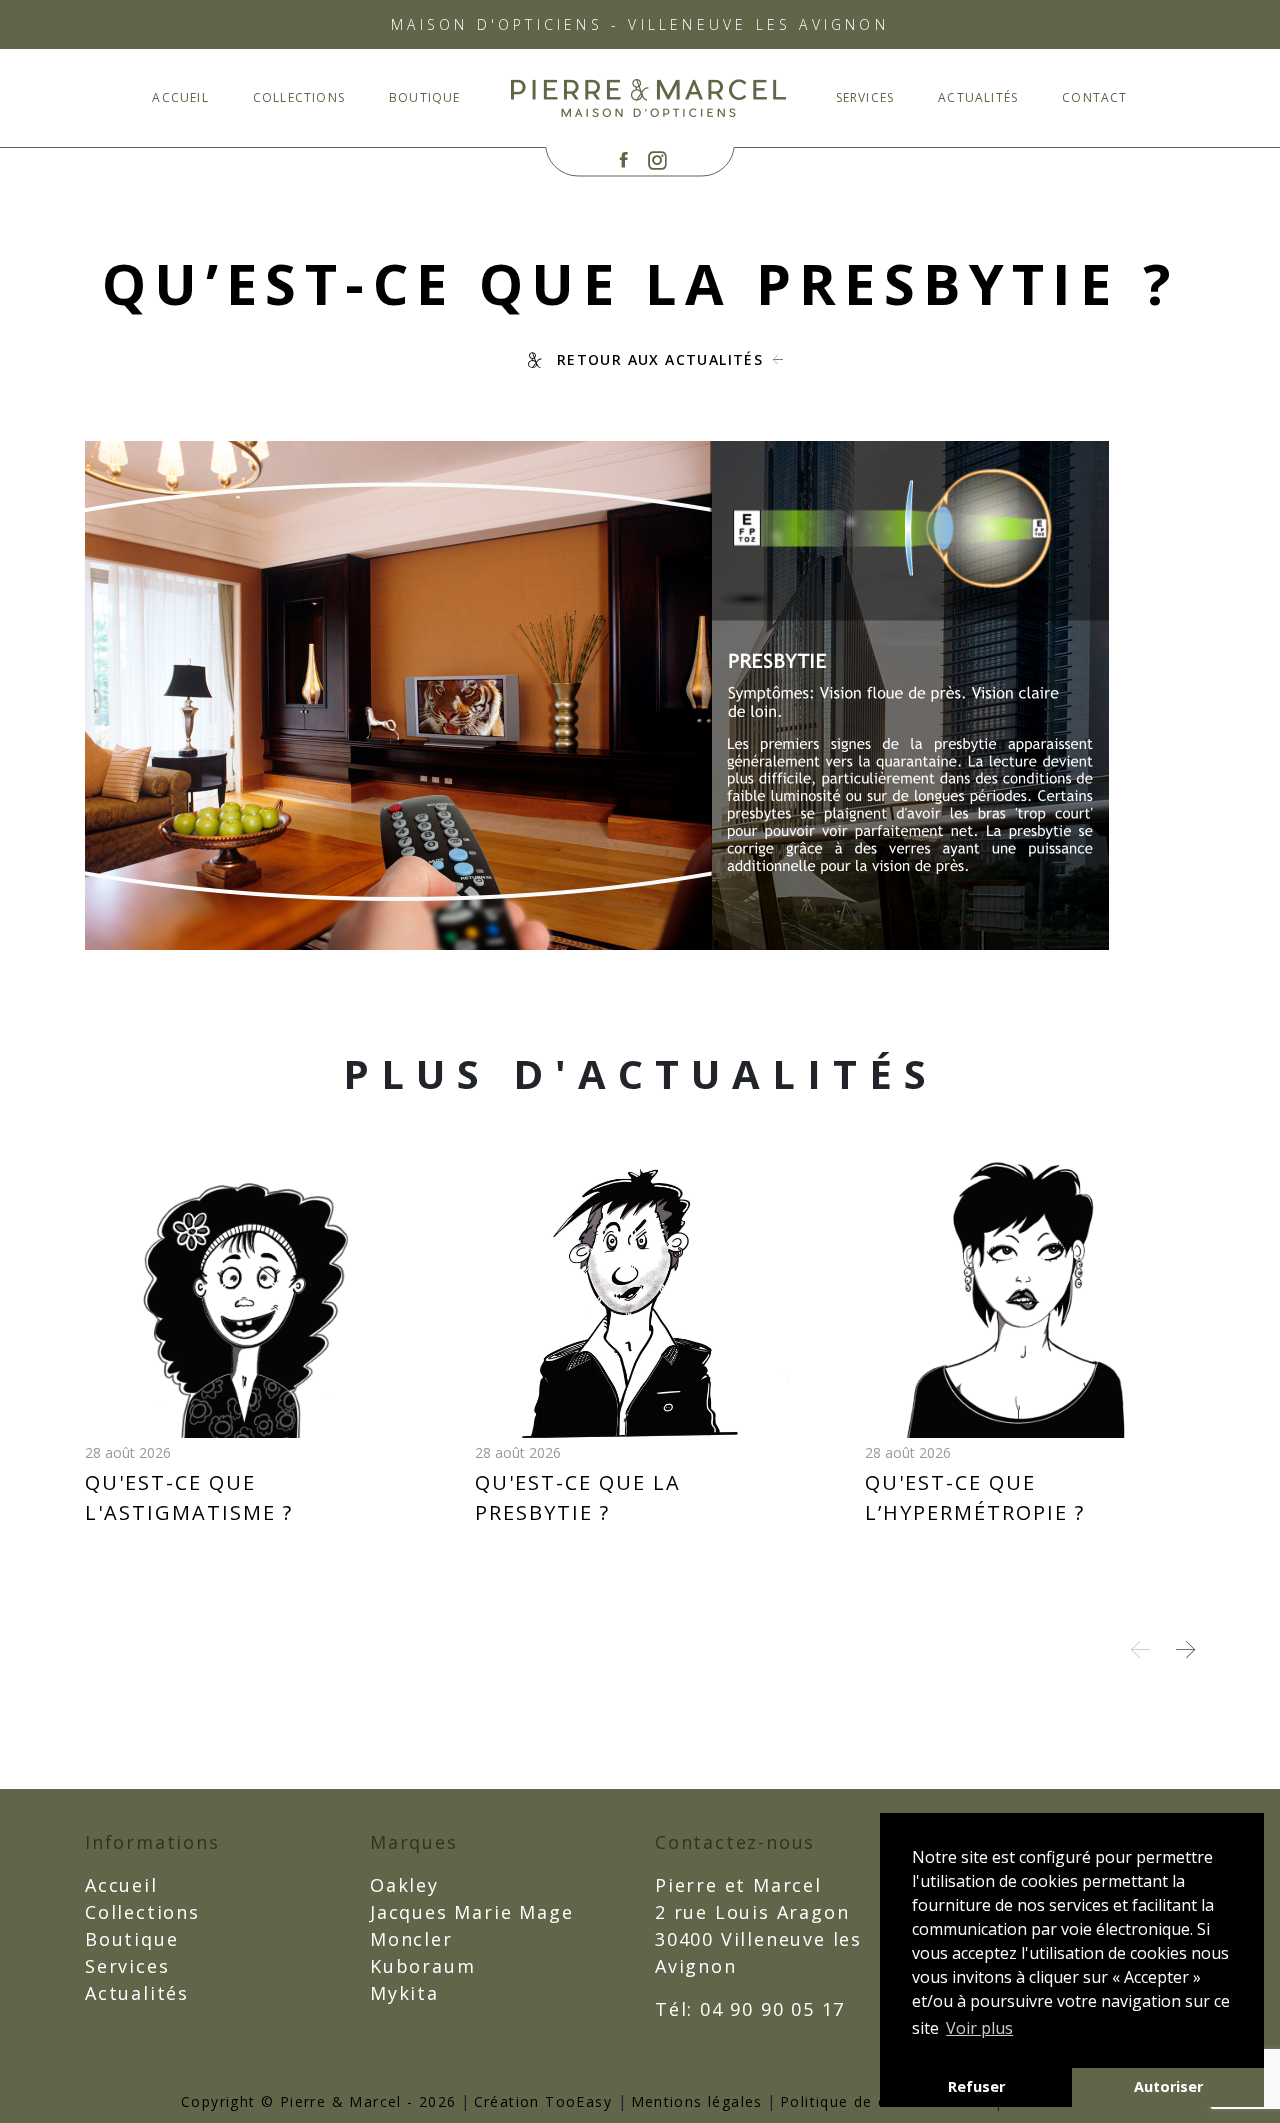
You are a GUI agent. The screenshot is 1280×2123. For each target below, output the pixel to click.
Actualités (978, 97)
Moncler (411, 1939)
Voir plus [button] (979, 2028)
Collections (299, 97)
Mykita (404, 1993)
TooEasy (578, 2101)
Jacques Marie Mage (471, 1912)
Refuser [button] (976, 2086)
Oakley (404, 1885)
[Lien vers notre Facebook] (623, 160)
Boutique (425, 97)
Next (1185, 1649)
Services (865, 97)
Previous (1140, 1649)
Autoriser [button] (1168, 2086)
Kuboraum (422, 1966)
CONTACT (1094, 97)
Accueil (180, 97)
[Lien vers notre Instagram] (657, 160)
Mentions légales (697, 2101)
